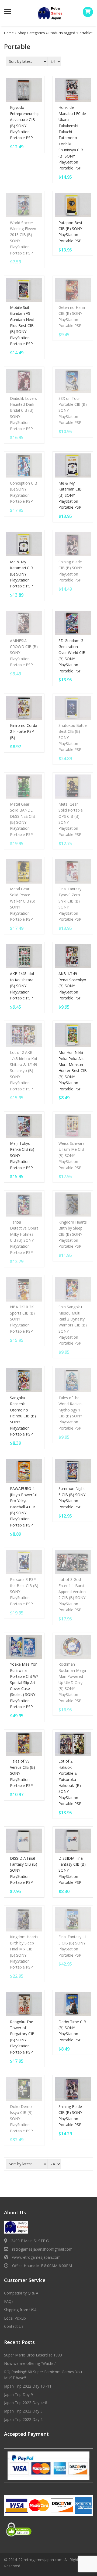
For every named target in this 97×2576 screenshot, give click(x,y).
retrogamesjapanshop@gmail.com (42, 2249)
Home (9, 33)
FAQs (9, 2301)
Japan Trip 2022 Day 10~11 (28, 2386)
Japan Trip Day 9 (18, 2394)
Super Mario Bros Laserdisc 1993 (33, 2355)
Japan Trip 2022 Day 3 (23, 2411)
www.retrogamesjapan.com (36, 2257)
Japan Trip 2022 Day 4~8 (26, 2403)
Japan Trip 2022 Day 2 (23, 2419)
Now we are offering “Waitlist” (30, 2363)
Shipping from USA (20, 2310)
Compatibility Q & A (21, 2293)
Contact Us (14, 2326)
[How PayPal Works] (48, 2465)
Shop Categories (31, 33)
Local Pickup (15, 2318)
